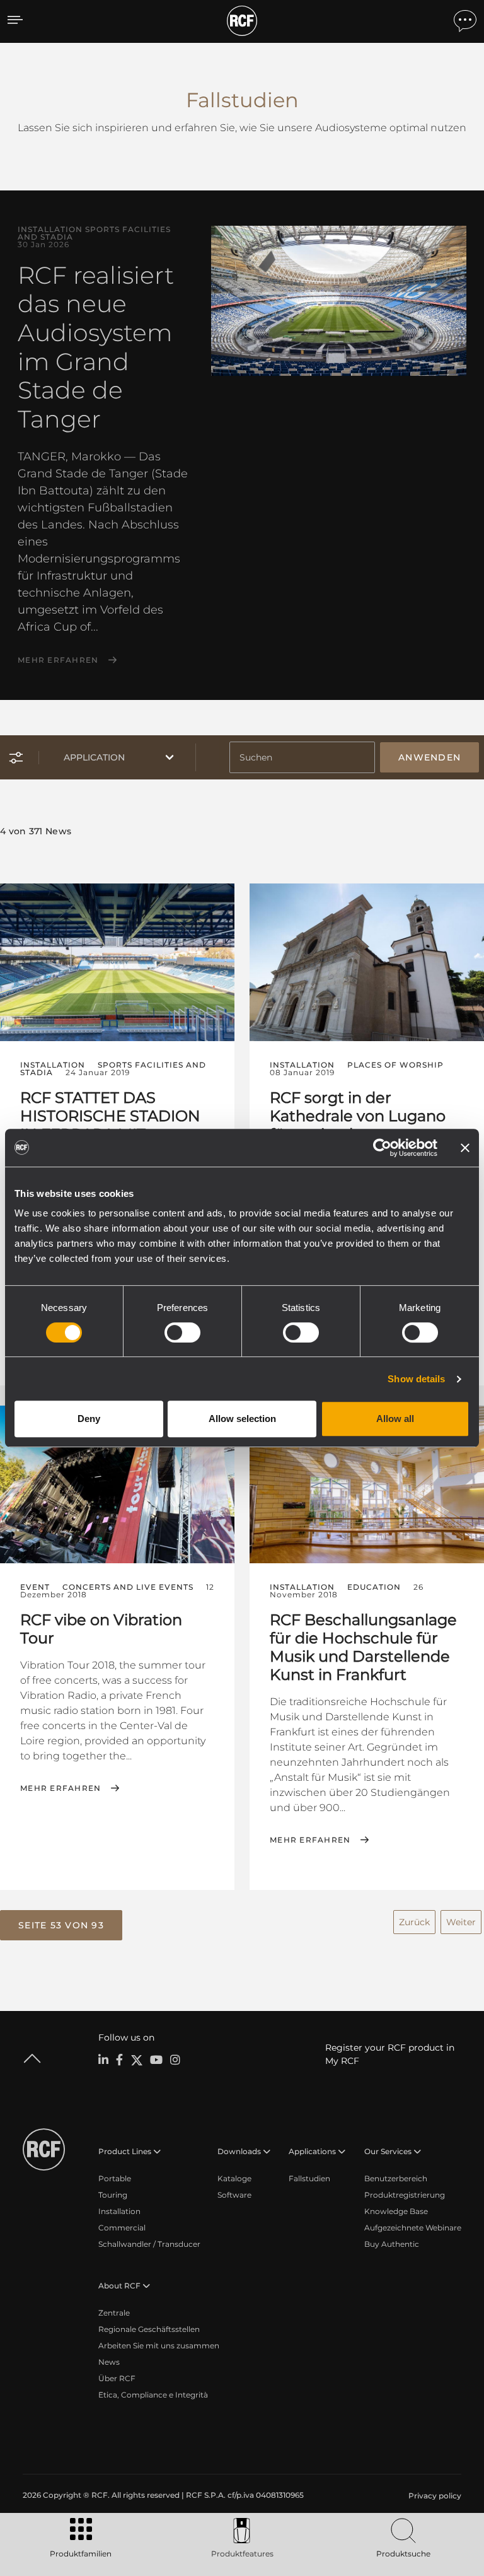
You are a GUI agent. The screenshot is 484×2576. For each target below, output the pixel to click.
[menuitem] (434, 2496)
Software (234, 2195)
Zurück (414, 1922)
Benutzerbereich (396, 2178)
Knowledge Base (396, 2211)
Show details (416, 1379)
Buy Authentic (392, 2244)
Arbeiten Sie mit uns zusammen (159, 2346)
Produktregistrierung (405, 2195)
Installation (119, 2211)
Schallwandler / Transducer (149, 2244)
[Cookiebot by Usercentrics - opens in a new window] (382, 1148)
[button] (61, 1925)
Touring (113, 2195)
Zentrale (114, 2313)
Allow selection (242, 1419)
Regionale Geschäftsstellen (149, 2329)
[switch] (182, 1332)
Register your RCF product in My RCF (390, 2054)
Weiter (461, 1922)
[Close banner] (465, 1148)
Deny (89, 1419)
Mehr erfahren (58, 660)
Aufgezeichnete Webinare (413, 2228)
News (109, 2362)
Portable (115, 2178)
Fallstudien (309, 2178)
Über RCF (117, 2378)
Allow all (395, 1419)
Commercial (122, 2228)
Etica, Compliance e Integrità (153, 2395)
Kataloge (234, 2178)
